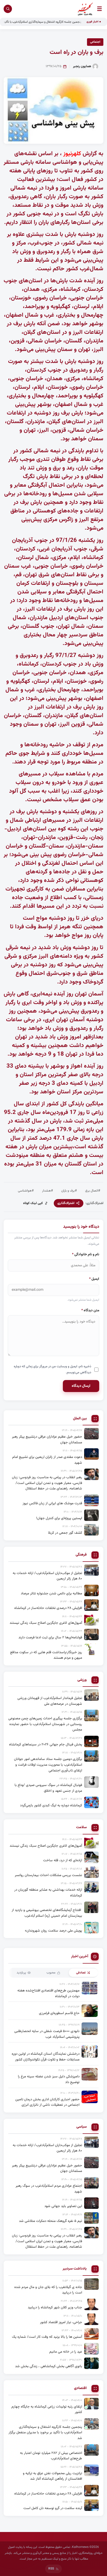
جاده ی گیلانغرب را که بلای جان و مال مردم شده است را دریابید (48, 2290)
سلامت (81, 1828)
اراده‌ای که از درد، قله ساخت (63, 1860)
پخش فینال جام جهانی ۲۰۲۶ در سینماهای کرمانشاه (46, 1744)
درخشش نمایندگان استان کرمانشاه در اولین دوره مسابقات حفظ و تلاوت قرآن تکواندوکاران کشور (46, 2057)
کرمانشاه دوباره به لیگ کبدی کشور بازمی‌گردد (51, 1805)
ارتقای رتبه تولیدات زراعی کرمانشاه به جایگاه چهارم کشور (47, 2409)
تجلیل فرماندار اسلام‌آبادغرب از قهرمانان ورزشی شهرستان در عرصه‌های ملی (50, 1701)
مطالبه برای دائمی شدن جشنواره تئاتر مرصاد (51, 1593)
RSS (51, 2569)
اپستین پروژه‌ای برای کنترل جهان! (59, 1518)
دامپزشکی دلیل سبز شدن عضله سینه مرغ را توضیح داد (49, 2079)
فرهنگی (81, 1555)
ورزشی (82, 1680)
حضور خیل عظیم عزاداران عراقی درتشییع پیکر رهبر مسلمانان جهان (47, 1440)
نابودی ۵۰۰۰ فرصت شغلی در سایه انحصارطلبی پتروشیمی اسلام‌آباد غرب (47, 2034)
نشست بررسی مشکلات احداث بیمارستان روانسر (48, 1875)
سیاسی (82, 2127)
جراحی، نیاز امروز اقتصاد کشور (61, 2322)
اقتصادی (80, 2388)
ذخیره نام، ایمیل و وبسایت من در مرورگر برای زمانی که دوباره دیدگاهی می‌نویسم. (52, 1370)
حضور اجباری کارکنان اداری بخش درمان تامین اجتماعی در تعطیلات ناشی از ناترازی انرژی (47, 2102)
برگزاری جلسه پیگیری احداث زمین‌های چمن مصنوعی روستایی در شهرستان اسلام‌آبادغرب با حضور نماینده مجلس (45, 1724)
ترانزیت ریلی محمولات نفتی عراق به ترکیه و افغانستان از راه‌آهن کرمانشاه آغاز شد (52, 2476)
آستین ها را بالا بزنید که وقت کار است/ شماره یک (47, 2337)
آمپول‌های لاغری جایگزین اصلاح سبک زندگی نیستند (46, 1623)
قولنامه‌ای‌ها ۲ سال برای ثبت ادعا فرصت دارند (50, 1637)
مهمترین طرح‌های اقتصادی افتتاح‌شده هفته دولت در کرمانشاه (48, 1993)
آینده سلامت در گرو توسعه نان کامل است (53, 2508)
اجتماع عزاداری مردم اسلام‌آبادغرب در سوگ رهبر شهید (49, 2189)
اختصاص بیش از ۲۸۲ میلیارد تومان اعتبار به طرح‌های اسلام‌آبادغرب (51, 2456)
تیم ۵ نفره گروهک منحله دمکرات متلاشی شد (51, 2221)
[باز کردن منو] (99, 9)
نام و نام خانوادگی (86, 1254)
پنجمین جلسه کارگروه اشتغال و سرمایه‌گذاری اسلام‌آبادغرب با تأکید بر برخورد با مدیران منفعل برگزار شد (45, 2433)
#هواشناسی (26, 1191)
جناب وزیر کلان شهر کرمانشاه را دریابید (55, 2307)
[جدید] (91, 2404)
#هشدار (48, 1191)
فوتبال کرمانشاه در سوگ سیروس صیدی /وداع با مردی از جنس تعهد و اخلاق (48, 1788)
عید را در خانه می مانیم (66, 2352)
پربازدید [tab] (21, 1973)
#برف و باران (69, 1191)
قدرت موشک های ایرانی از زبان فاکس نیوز (52, 1503)
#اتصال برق (93, 1191)
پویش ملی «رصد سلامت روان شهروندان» (53, 1931)
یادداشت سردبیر (75, 2269)
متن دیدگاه (90, 1310)
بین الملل (80, 1419)
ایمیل (94, 1279)
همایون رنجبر (82, 66)
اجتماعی (95, 42)
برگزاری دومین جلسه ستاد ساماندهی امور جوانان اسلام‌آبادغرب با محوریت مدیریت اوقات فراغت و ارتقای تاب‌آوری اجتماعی (48, 1765)
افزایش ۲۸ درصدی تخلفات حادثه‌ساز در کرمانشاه (48, 1608)
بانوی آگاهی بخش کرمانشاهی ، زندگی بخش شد (49, 2366)
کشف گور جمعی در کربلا (65, 1533)
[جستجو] (8, 9)
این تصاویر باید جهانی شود (63, 2206)
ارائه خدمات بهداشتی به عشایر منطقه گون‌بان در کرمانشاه (48, 1893)
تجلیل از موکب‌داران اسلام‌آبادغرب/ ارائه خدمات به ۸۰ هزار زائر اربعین (47, 1576)
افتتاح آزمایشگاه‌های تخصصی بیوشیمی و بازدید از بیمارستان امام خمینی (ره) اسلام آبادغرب (47, 1913)
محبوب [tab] (51, 1973)
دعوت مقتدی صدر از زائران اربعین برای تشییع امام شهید (47, 1460)
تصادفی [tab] (81, 1973)
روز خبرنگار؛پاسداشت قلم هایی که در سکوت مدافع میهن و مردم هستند (46, 1655)
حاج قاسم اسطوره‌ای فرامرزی (59, 2013)
